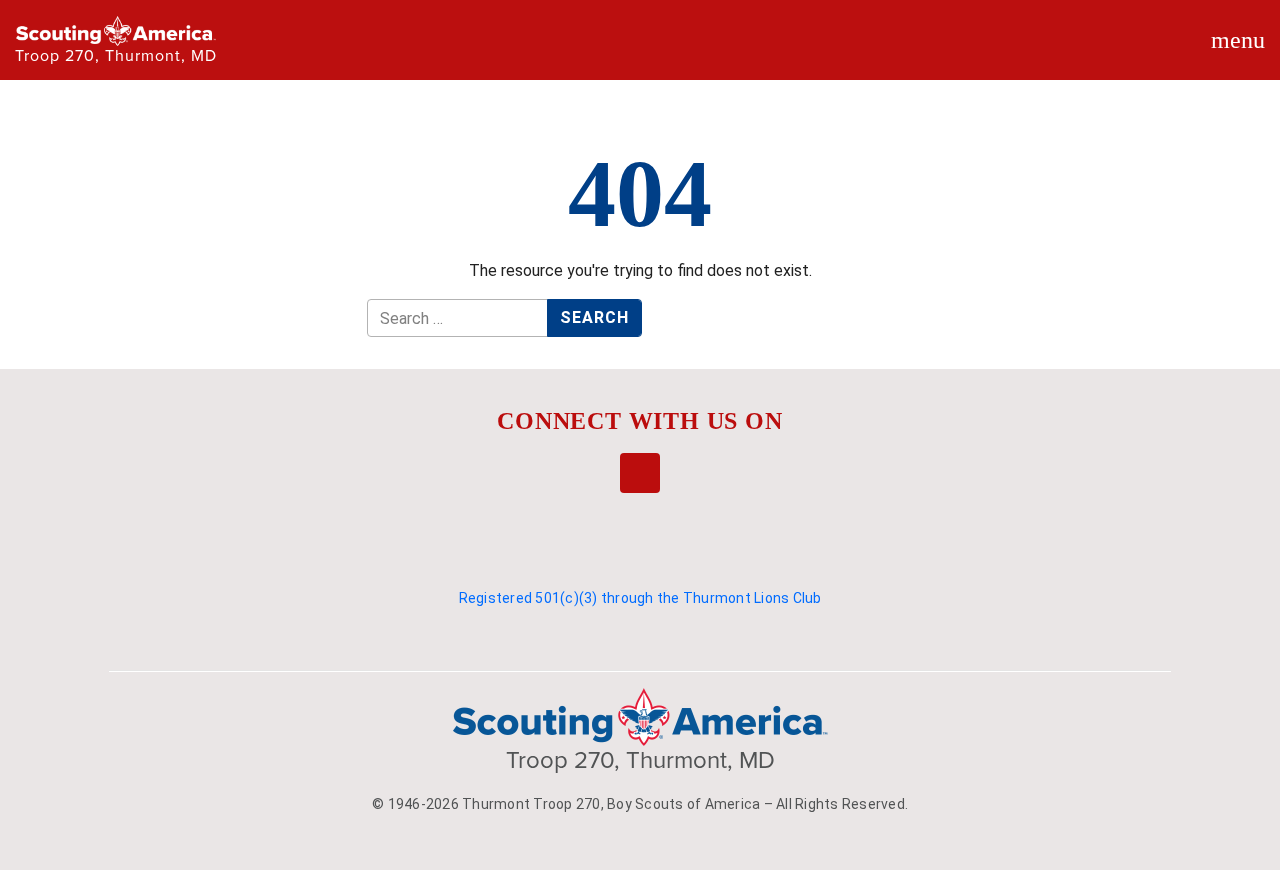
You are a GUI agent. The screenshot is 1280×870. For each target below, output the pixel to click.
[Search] (930, 59)
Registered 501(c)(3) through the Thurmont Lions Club (640, 598)
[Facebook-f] (640, 473)
